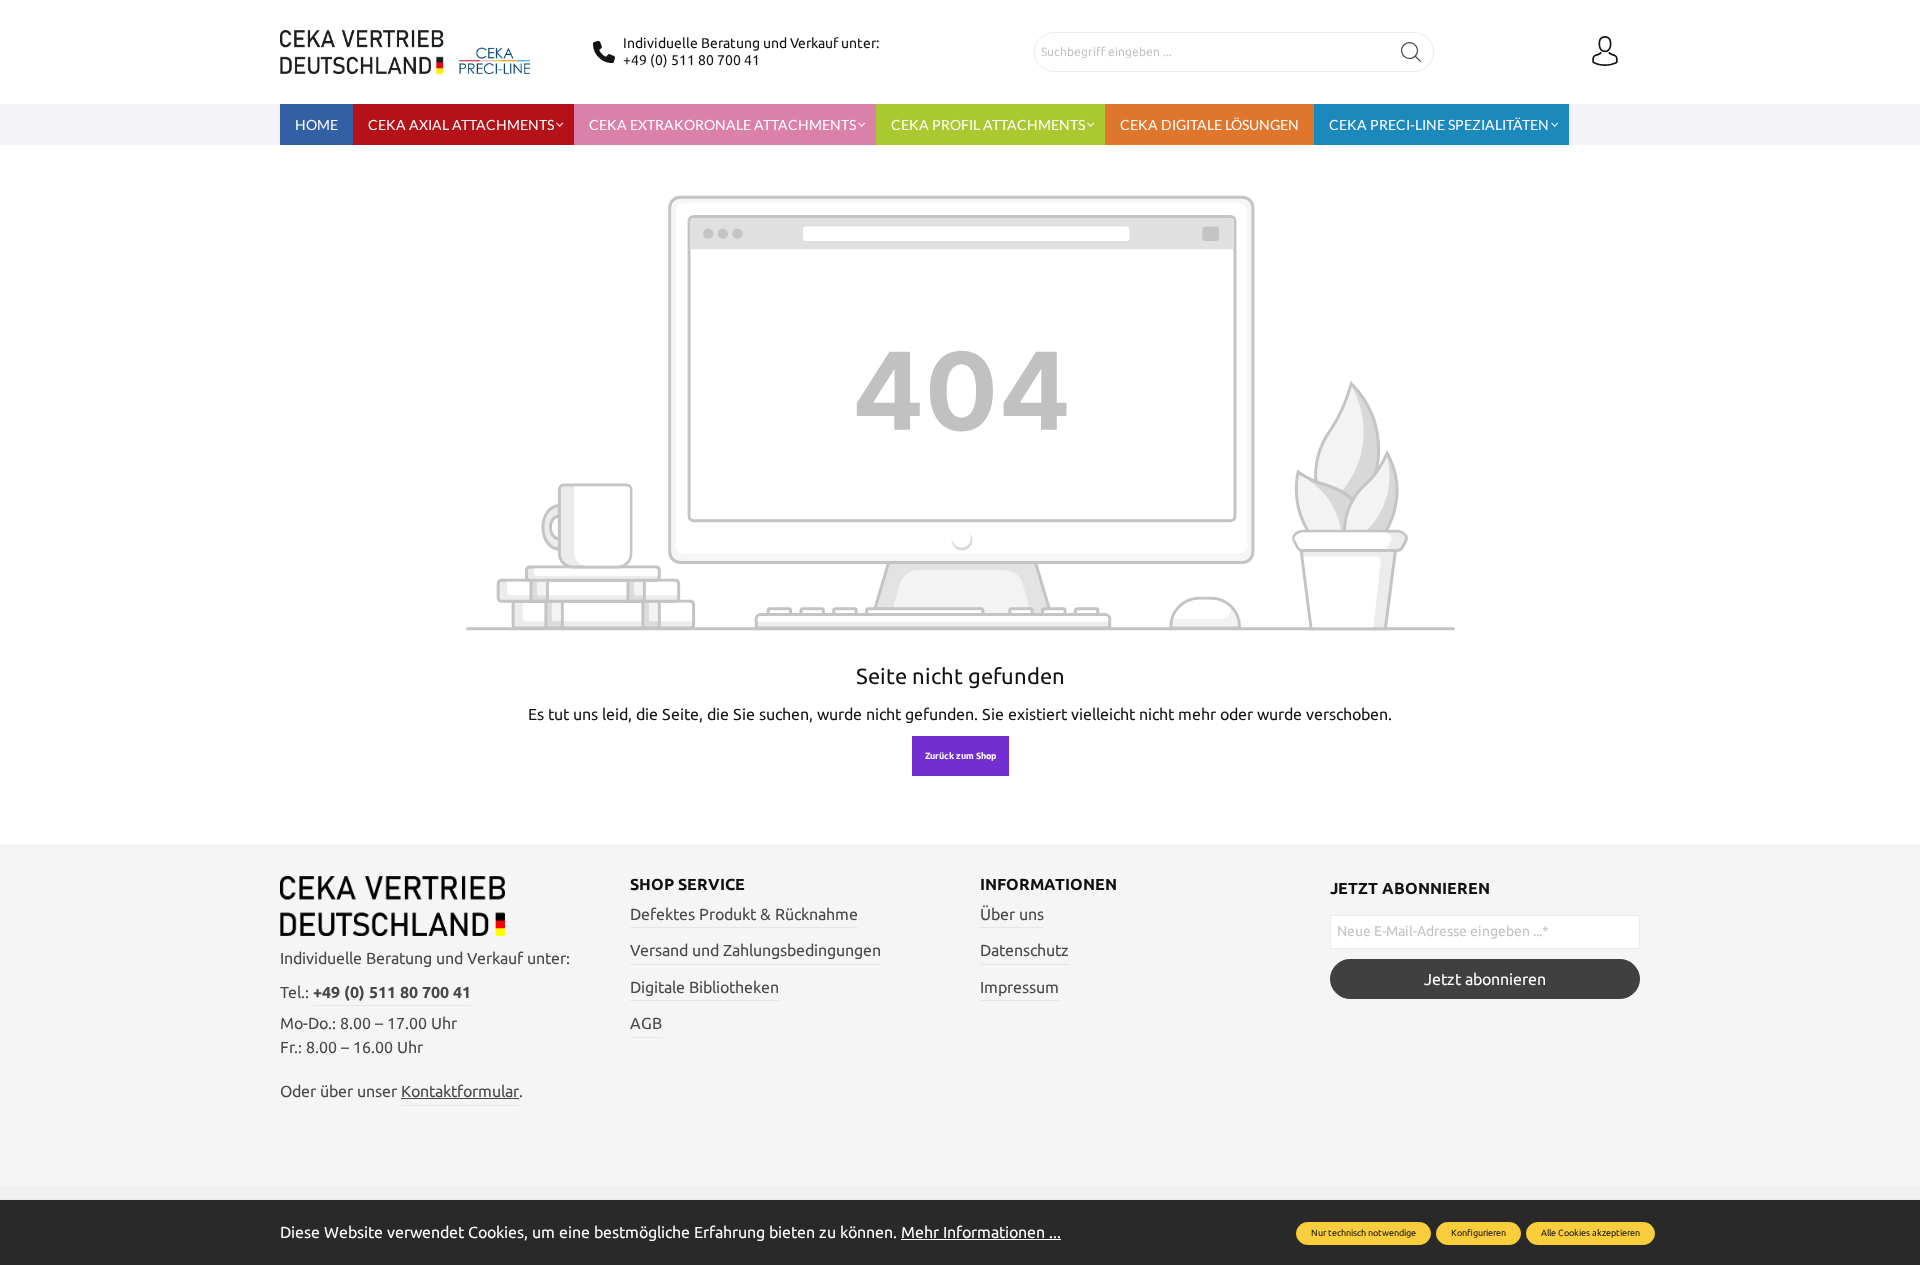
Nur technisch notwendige (1363, 1233)
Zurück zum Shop (960, 756)
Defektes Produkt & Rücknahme (744, 914)
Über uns (1012, 914)
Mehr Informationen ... (981, 1232)
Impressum (1019, 987)
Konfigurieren (1478, 1233)
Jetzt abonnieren (1485, 979)
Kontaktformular (460, 1091)
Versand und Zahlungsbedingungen (755, 950)
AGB (646, 1023)
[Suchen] (1411, 52)
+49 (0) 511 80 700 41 (691, 60)
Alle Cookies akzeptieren (1590, 1233)
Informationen (1048, 884)
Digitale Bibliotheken (704, 987)
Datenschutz (1024, 950)
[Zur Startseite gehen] (405, 52)
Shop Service (687, 884)
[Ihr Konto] (1605, 52)
